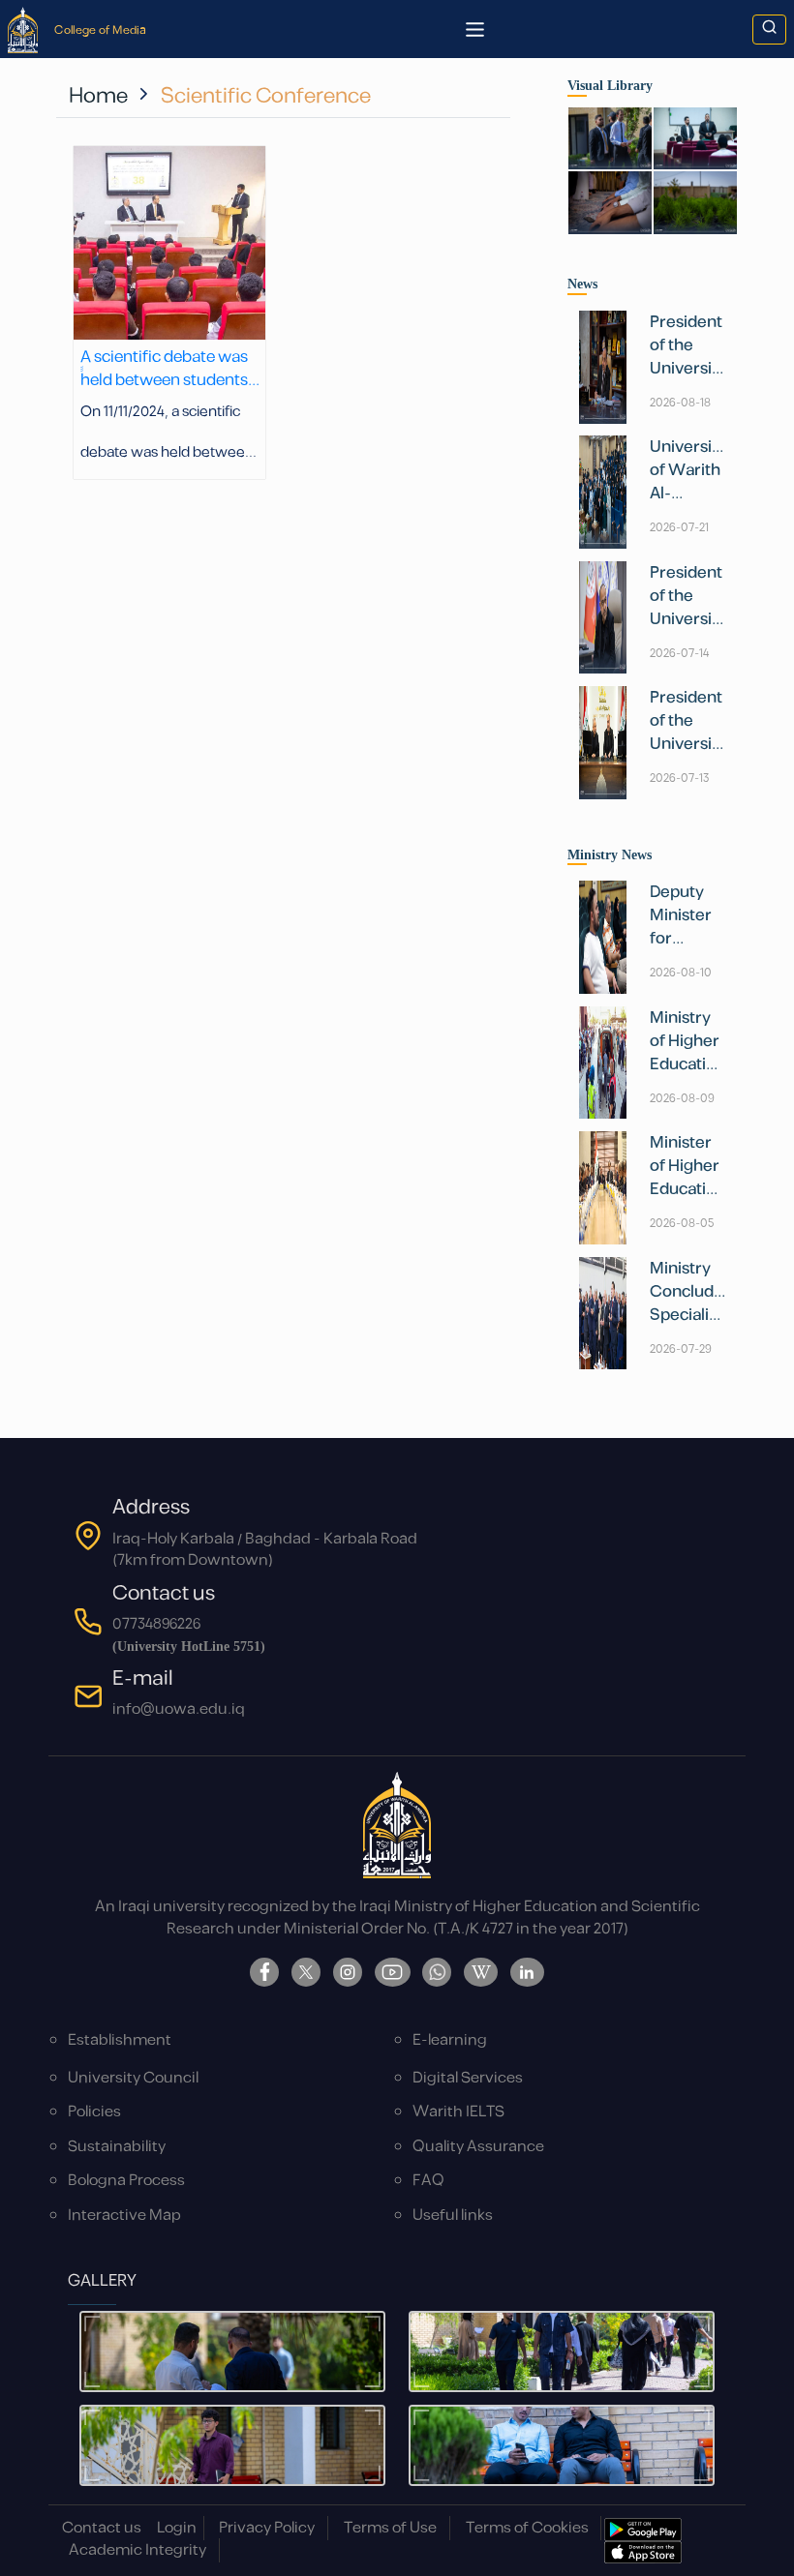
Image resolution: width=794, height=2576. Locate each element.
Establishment (120, 2040)
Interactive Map (124, 2216)
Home (98, 96)
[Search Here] (769, 30)
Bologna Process (126, 2181)
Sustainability (117, 2147)
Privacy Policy (267, 2528)
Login (177, 2528)
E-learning (450, 2040)
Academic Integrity (137, 2550)
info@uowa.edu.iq (179, 1709)
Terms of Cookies (527, 2528)
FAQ (428, 2181)
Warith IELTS (458, 2112)
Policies (94, 2112)
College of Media (100, 30)
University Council (133, 2078)
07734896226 (156, 1624)
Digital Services (468, 2078)
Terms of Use (390, 2528)
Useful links (453, 2216)
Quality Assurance (478, 2147)
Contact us (102, 2528)
